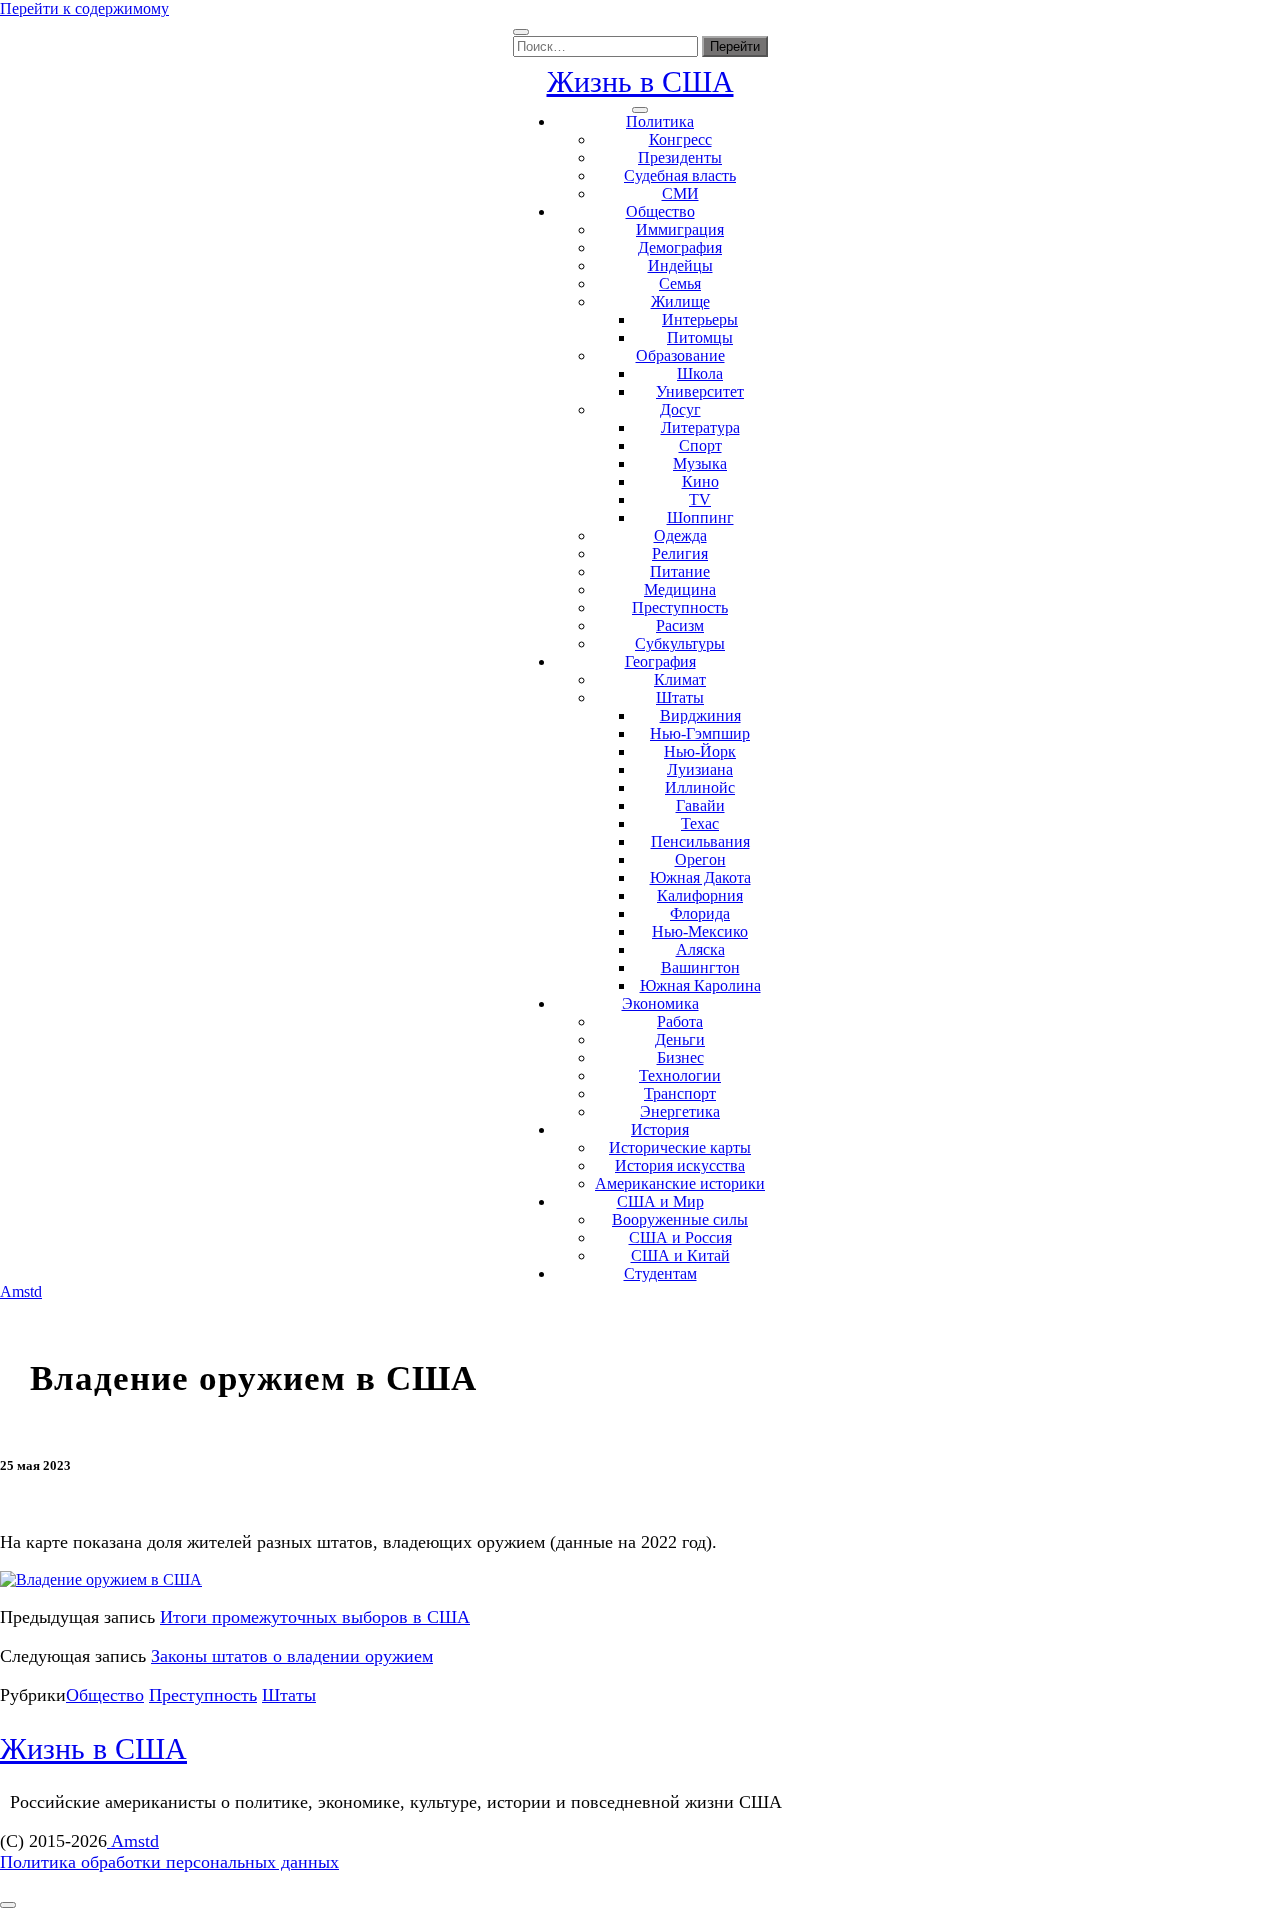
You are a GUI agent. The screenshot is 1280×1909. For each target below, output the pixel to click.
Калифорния (700, 895)
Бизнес (680, 1057)
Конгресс (680, 139)
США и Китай (680, 1255)
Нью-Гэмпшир (700, 733)
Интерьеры (700, 319)
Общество (660, 211)
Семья (680, 283)
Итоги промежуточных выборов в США (315, 1617)
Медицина (680, 589)
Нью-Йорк (700, 751)
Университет (700, 391)
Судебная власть (680, 175)
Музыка (700, 463)
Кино (700, 481)
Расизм (680, 625)
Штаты (680, 697)
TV (700, 499)
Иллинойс (700, 787)
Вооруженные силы (680, 1219)
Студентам (660, 1273)
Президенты (680, 157)
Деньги (680, 1039)
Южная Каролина (700, 985)
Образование (680, 355)
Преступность (680, 607)
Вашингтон (700, 967)
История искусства (680, 1165)
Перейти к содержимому (84, 8)
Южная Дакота (700, 877)
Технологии (680, 1075)
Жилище (680, 301)
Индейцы (680, 265)
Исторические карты (680, 1147)
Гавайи (700, 805)
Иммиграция (680, 229)
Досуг (680, 409)
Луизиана (700, 769)
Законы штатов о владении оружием (292, 1656)
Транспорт (680, 1093)
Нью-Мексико (700, 931)
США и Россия (680, 1237)
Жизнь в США (640, 81)
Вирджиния (700, 715)
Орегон (700, 859)
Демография (680, 247)
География (660, 661)
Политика (660, 121)
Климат (680, 679)
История (660, 1129)
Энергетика (680, 1111)
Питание (680, 571)
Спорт (700, 445)
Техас (700, 823)
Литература (700, 427)
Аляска (700, 949)
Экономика (660, 1003)
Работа (680, 1021)
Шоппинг (700, 517)
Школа (700, 373)
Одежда (680, 535)
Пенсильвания (700, 841)
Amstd (21, 1291)
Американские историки (680, 1183)
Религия (680, 553)
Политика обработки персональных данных (169, 1862)
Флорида (700, 913)
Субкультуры (680, 643)
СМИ (680, 193)
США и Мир (660, 1201)
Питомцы (700, 337)
